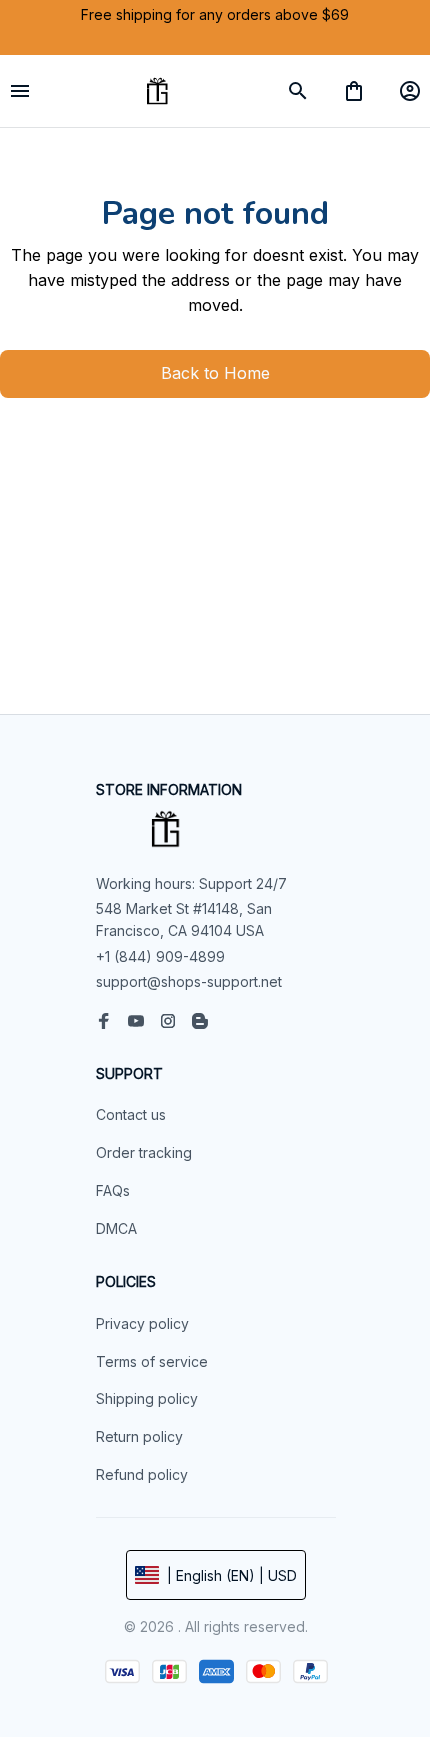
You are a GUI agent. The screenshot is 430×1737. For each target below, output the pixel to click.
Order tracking (144, 1152)
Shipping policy (147, 1398)
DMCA (116, 1228)
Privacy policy (142, 1323)
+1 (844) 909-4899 (160, 956)
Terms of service (152, 1361)
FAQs (113, 1190)
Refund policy (142, 1474)
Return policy (139, 1436)
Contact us (131, 1114)
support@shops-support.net (189, 981)
